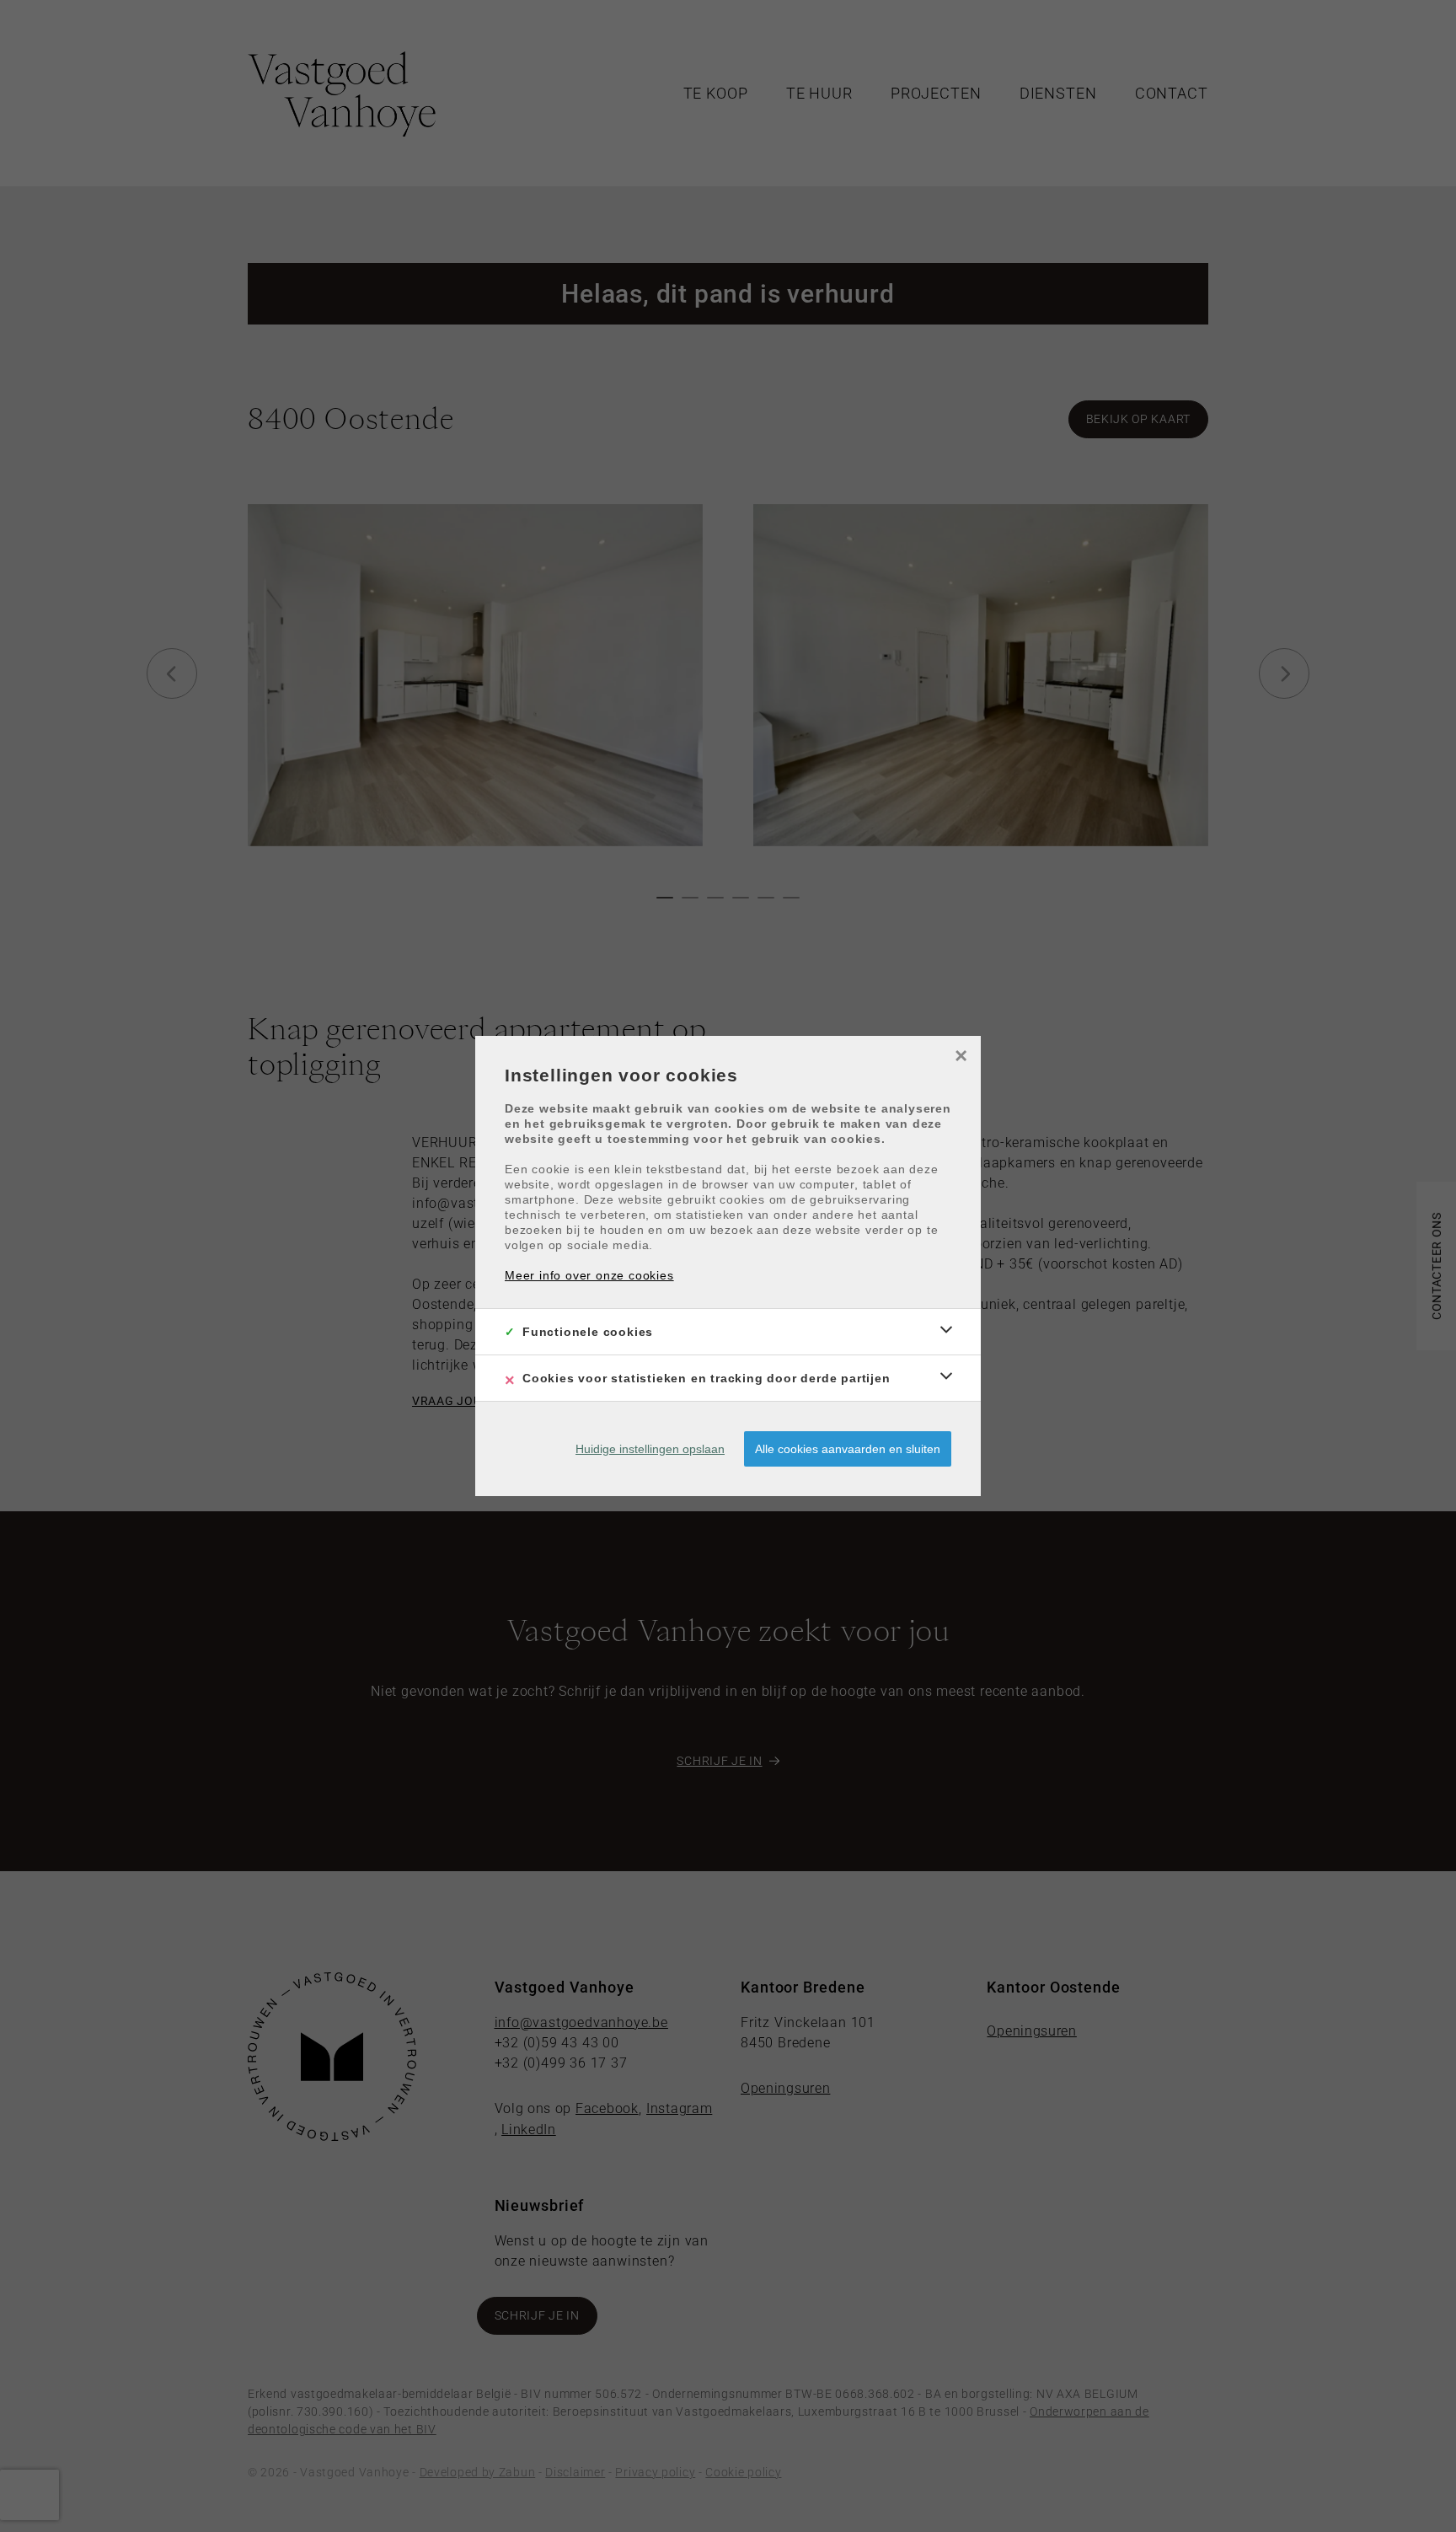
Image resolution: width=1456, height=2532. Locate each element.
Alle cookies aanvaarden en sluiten (848, 1449)
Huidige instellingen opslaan (650, 1449)
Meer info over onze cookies (589, 1275)
